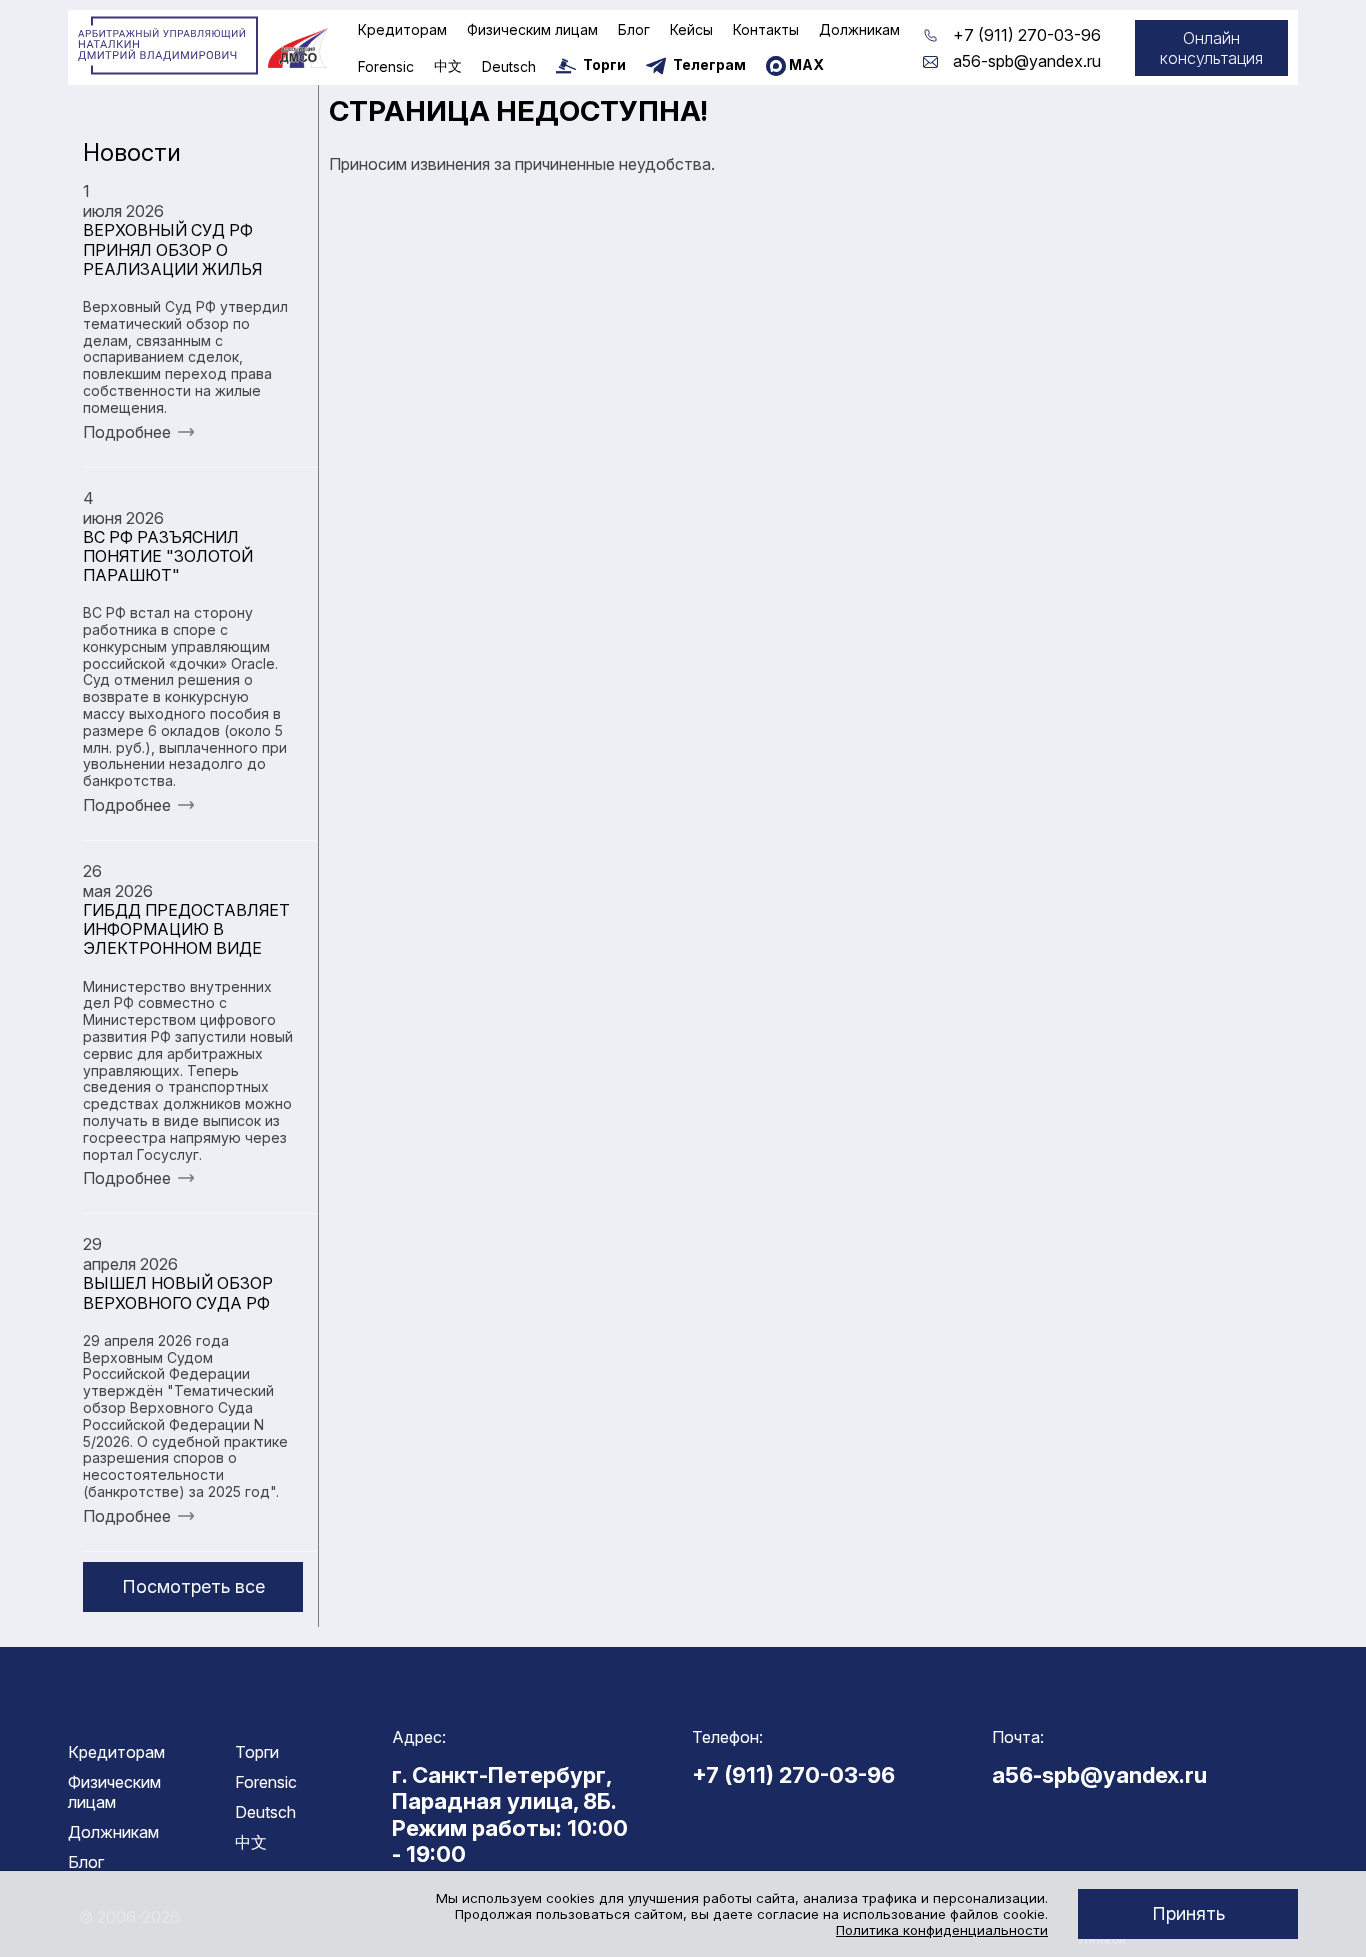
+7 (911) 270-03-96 (1027, 35)
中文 (448, 65)
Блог (634, 29)
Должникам (859, 29)
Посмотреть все (193, 1586)
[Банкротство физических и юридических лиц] (168, 46)
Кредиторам (402, 29)
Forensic (386, 66)
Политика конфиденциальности (942, 1930)
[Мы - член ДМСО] (298, 48)
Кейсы (691, 29)
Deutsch (509, 66)
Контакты (766, 29)
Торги (257, 1752)
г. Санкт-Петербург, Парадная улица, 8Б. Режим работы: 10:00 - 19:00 (510, 1814)
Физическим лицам (532, 29)
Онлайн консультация (1211, 48)
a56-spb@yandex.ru (1027, 61)
